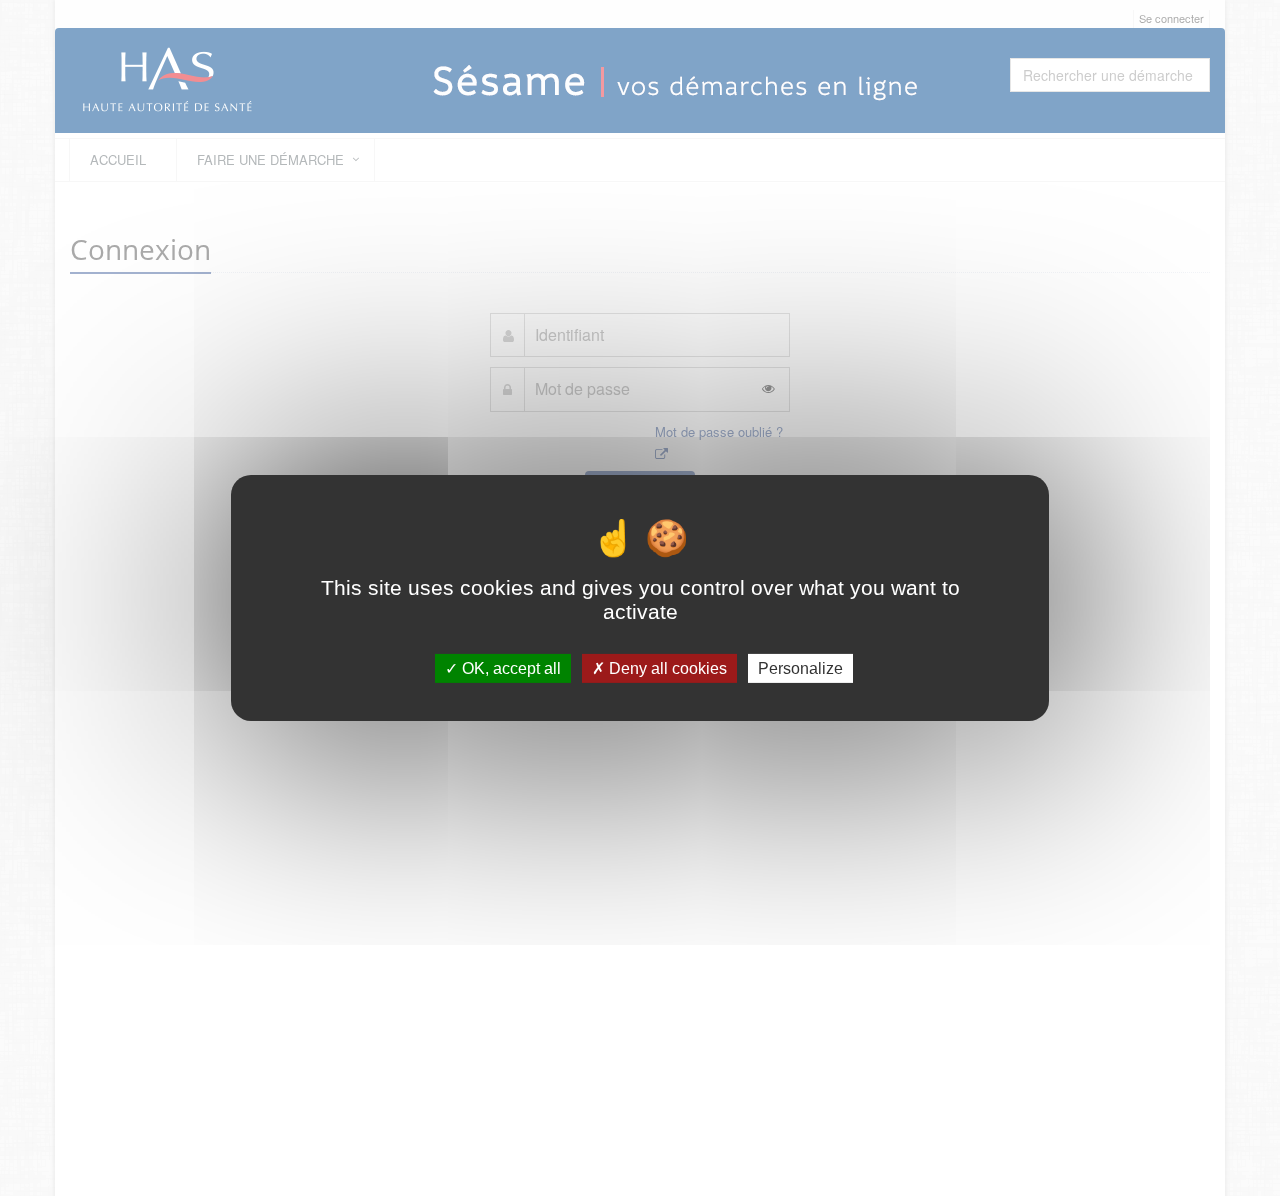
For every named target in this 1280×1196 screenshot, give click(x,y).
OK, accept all (509, 668)
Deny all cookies (666, 668)
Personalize (800, 668)
